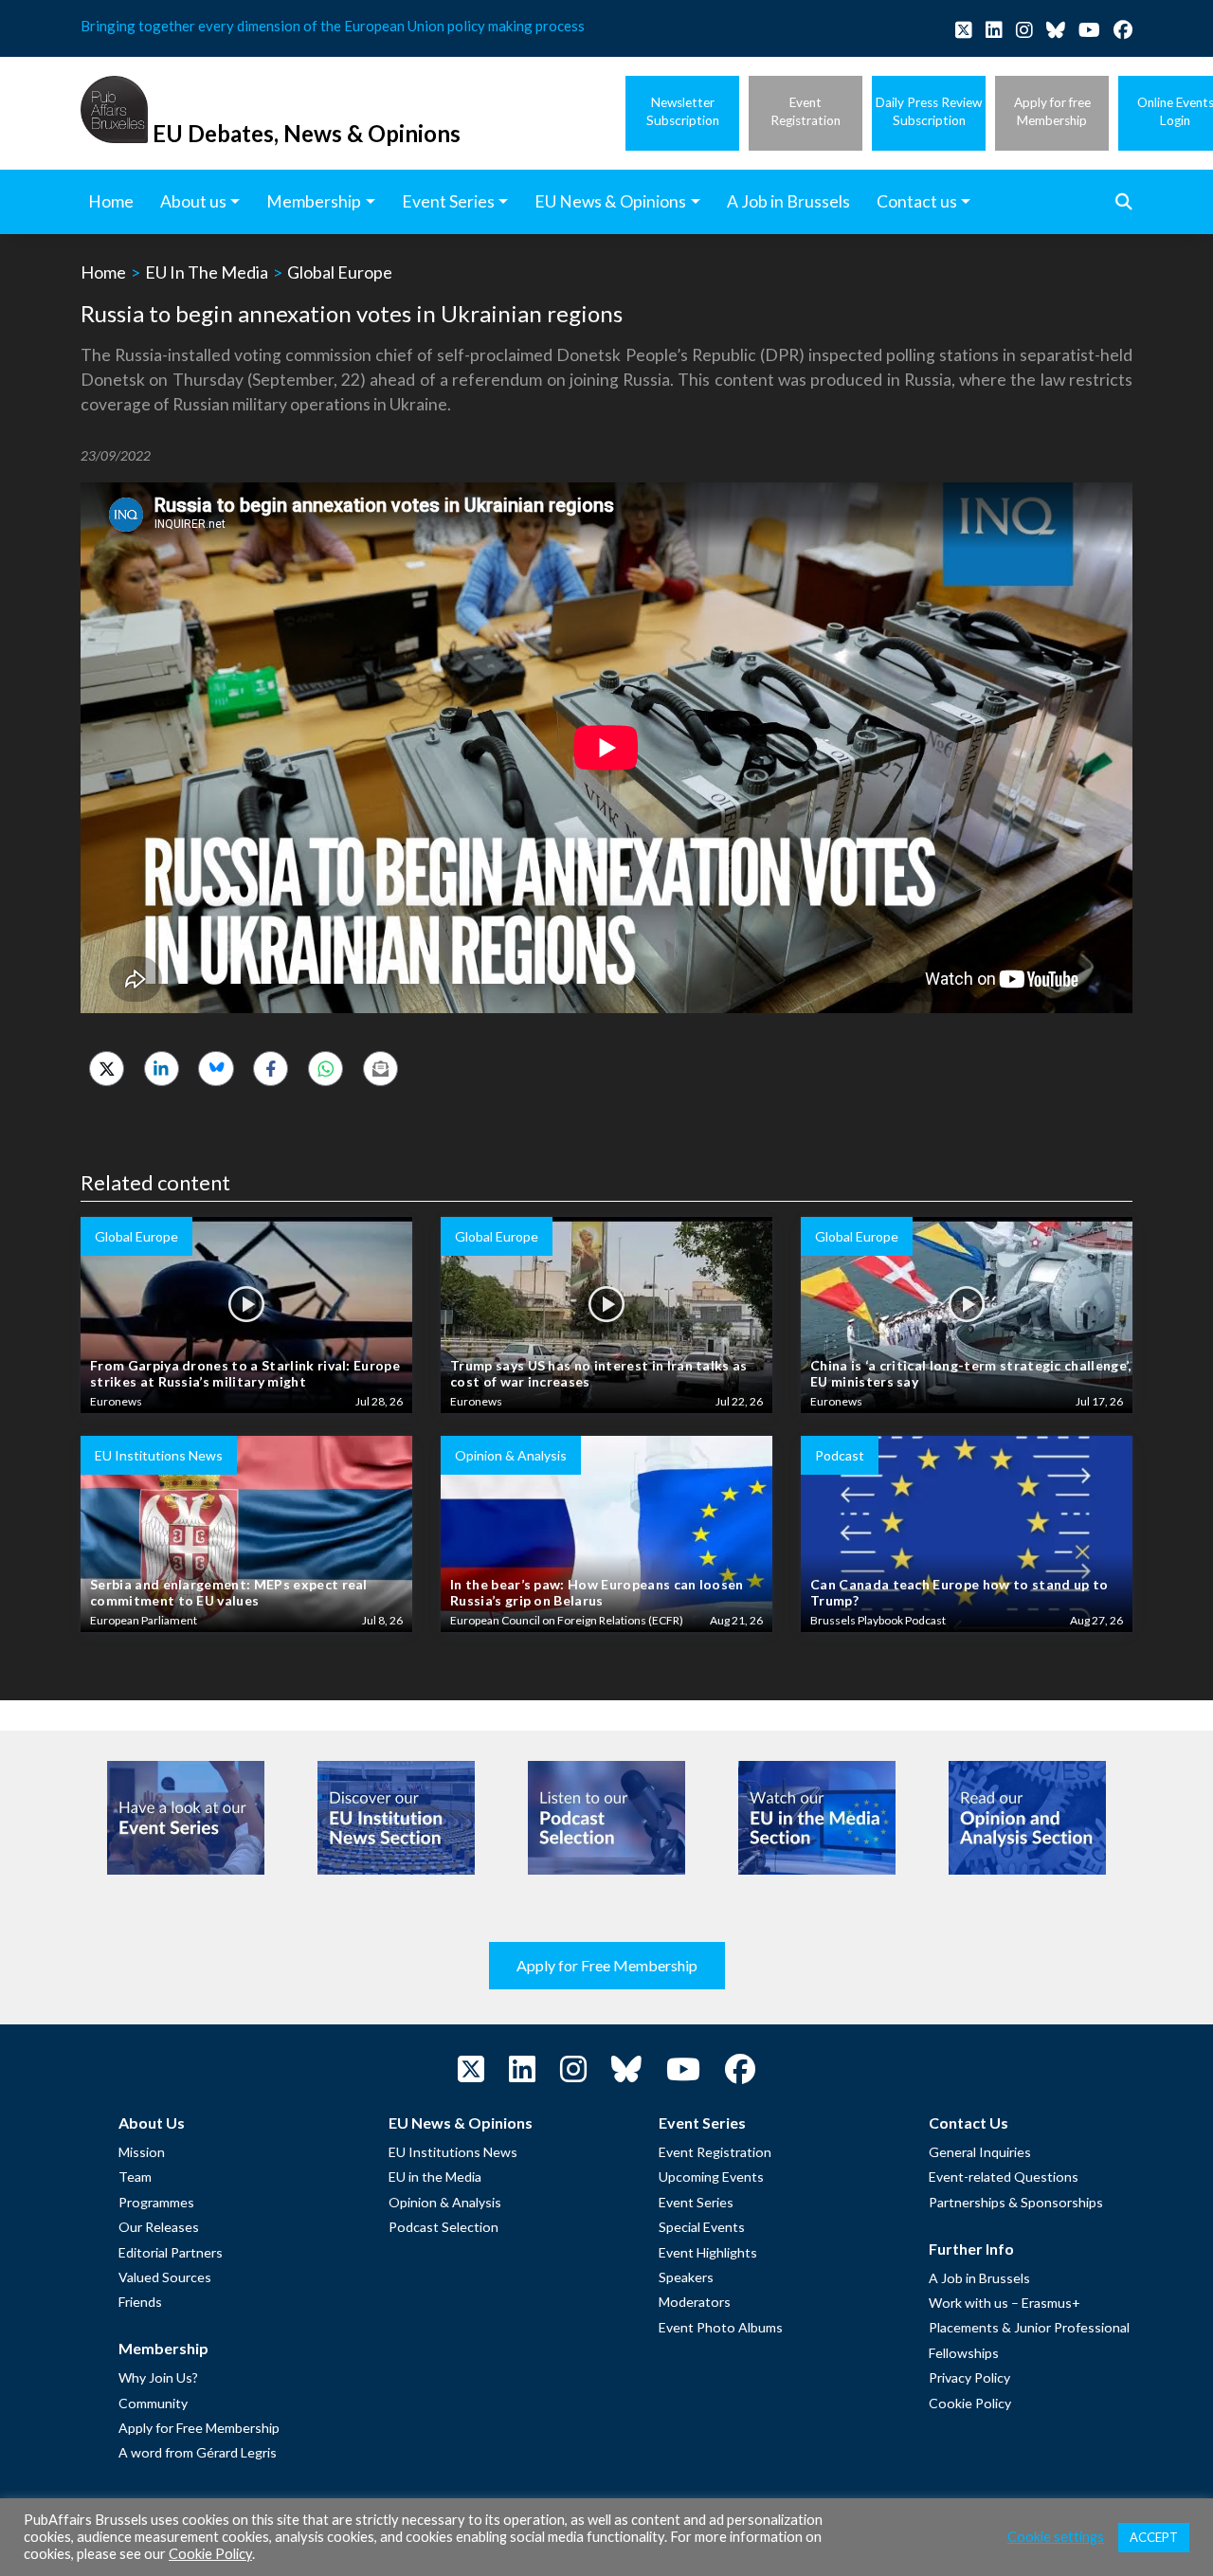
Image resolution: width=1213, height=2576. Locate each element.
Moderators (695, 2302)
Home (103, 272)
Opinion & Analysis (445, 2202)
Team (135, 2177)
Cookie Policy (970, 2403)
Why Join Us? (158, 2377)
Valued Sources (165, 2277)
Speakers (686, 2277)
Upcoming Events (711, 2177)
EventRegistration (806, 111)
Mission (142, 2152)
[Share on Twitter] (107, 1069)
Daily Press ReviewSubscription (929, 111)
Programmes (156, 2202)
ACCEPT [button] (1154, 2537)
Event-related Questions (1004, 2177)
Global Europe (340, 272)
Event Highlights (708, 2252)
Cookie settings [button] (1056, 2537)
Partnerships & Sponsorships (1016, 2202)
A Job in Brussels (979, 2278)
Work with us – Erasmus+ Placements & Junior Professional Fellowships (1029, 2328)
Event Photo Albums (721, 2327)
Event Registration (715, 2152)
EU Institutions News (453, 2152)
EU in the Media (435, 2177)
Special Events (702, 2227)
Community (153, 2403)
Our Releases (159, 2227)
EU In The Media (207, 272)
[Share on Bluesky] (216, 1069)
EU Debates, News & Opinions (307, 133)
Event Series (696, 2202)
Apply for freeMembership (1052, 111)
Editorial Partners (171, 2252)
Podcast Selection (444, 2227)
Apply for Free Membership (607, 1965)
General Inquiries (980, 2152)
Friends (140, 2302)
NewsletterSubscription (683, 111)
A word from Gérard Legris (198, 2452)
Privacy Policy (969, 2377)
